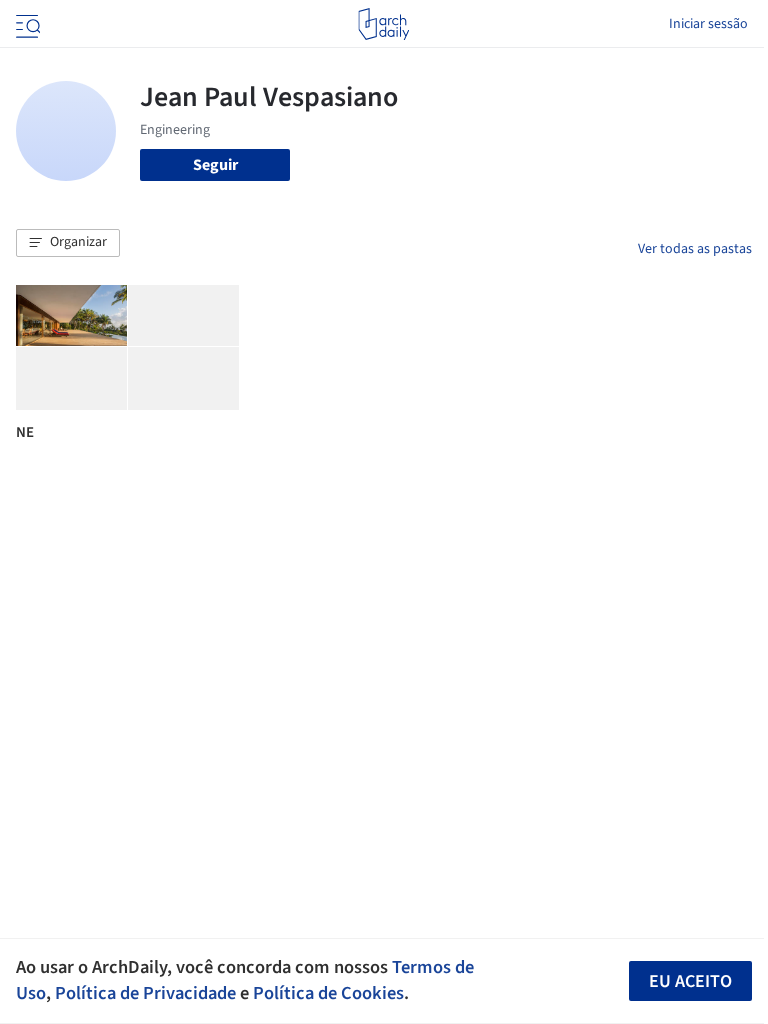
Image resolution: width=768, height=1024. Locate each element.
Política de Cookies (328, 993)
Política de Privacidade (145, 993)
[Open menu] (26, 24)
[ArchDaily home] (383, 24)
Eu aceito (690, 981)
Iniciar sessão (708, 24)
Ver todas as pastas (695, 249)
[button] (68, 243)
